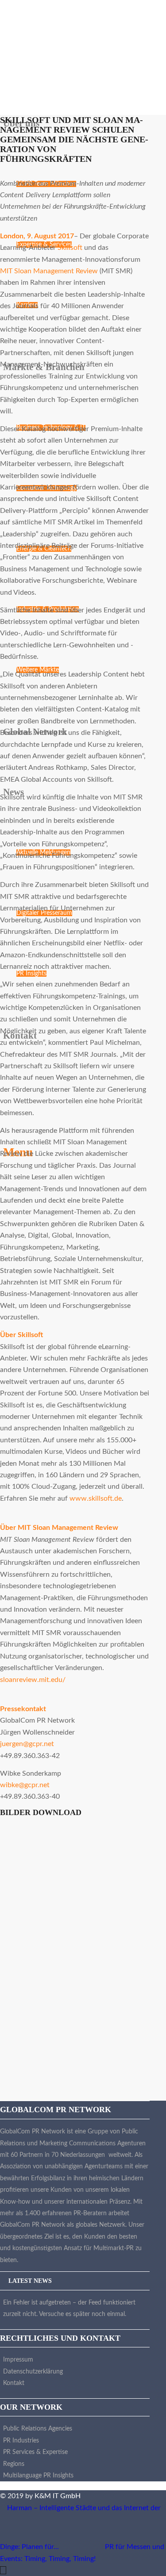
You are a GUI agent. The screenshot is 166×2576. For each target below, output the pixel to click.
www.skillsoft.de (96, 1498)
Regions (14, 2464)
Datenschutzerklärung (33, 2372)
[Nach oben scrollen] (3, 2570)
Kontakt (14, 2383)
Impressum (18, 2360)
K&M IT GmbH (58, 2496)
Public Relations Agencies (38, 2429)
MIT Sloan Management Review (49, 271)
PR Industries (21, 2441)
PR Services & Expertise (35, 2452)
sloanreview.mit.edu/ (33, 1680)
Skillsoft (70, 248)
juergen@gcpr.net (27, 1744)
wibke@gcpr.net (25, 1785)
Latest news (30, 2281)
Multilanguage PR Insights (38, 2476)
